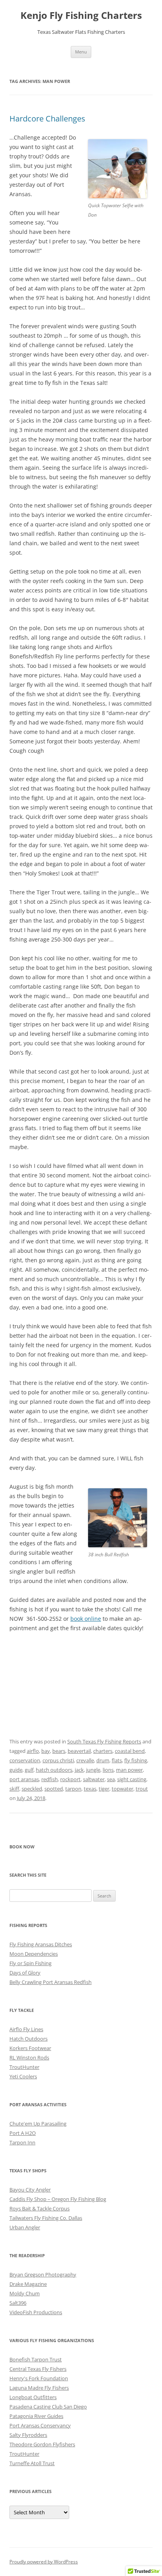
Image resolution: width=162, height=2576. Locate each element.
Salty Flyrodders (28, 2435)
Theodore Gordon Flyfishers (42, 2444)
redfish (50, 1779)
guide (16, 1770)
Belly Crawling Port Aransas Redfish (51, 1982)
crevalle (85, 1760)
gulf (29, 1770)
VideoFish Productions (36, 2312)
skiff (14, 1789)
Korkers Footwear (30, 2048)
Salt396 (18, 2303)
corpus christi (58, 1760)
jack (79, 1770)
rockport (70, 1779)
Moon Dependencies (34, 1954)
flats (117, 1760)
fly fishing (136, 1760)
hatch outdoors (54, 1770)
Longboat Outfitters (33, 2397)
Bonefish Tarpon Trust (36, 2359)
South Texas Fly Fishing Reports (104, 1741)
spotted (54, 1789)
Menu (81, 52)
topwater (122, 1789)
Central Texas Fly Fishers (38, 2369)
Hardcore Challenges (47, 119)
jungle (93, 1770)
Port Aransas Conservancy (40, 2425)
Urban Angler (25, 2227)
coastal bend (130, 1751)
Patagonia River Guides (36, 2416)
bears (59, 1751)
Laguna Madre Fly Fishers (39, 2388)
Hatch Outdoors (29, 2039)
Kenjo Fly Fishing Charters (81, 16)
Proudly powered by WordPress (44, 2562)
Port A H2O (23, 2133)
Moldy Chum (25, 2293)
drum (103, 1760)
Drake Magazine (28, 2284)
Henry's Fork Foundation (39, 2378)
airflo (33, 1751)
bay (46, 1751)
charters (103, 1751)
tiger (104, 1789)
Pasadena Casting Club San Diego (48, 2407)
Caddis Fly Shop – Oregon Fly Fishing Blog (58, 2199)
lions (108, 1770)
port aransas (24, 1779)
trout (142, 1789)
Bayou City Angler (30, 2190)
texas (90, 1789)
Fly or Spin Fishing (30, 1963)
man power (129, 1770)
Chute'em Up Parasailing (38, 2124)
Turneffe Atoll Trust (32, 2463)
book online (86, 1619)
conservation (25, 1760)
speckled (32, 1789)
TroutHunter (24, 2067)
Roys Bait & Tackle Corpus (40, 2208)
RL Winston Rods (29, 2057)
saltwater (94, 1779)
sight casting (132, 1779)
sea (111, 1779)
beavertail (79, 1751)
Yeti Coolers (23, 2076)
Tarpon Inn (22, 2142)
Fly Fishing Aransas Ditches (41, 1944)
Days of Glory (25, 1973)
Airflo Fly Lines (26, 2029)
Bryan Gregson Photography (43, 2274)
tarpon (73, 1789)
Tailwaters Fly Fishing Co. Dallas (46, 2218)
